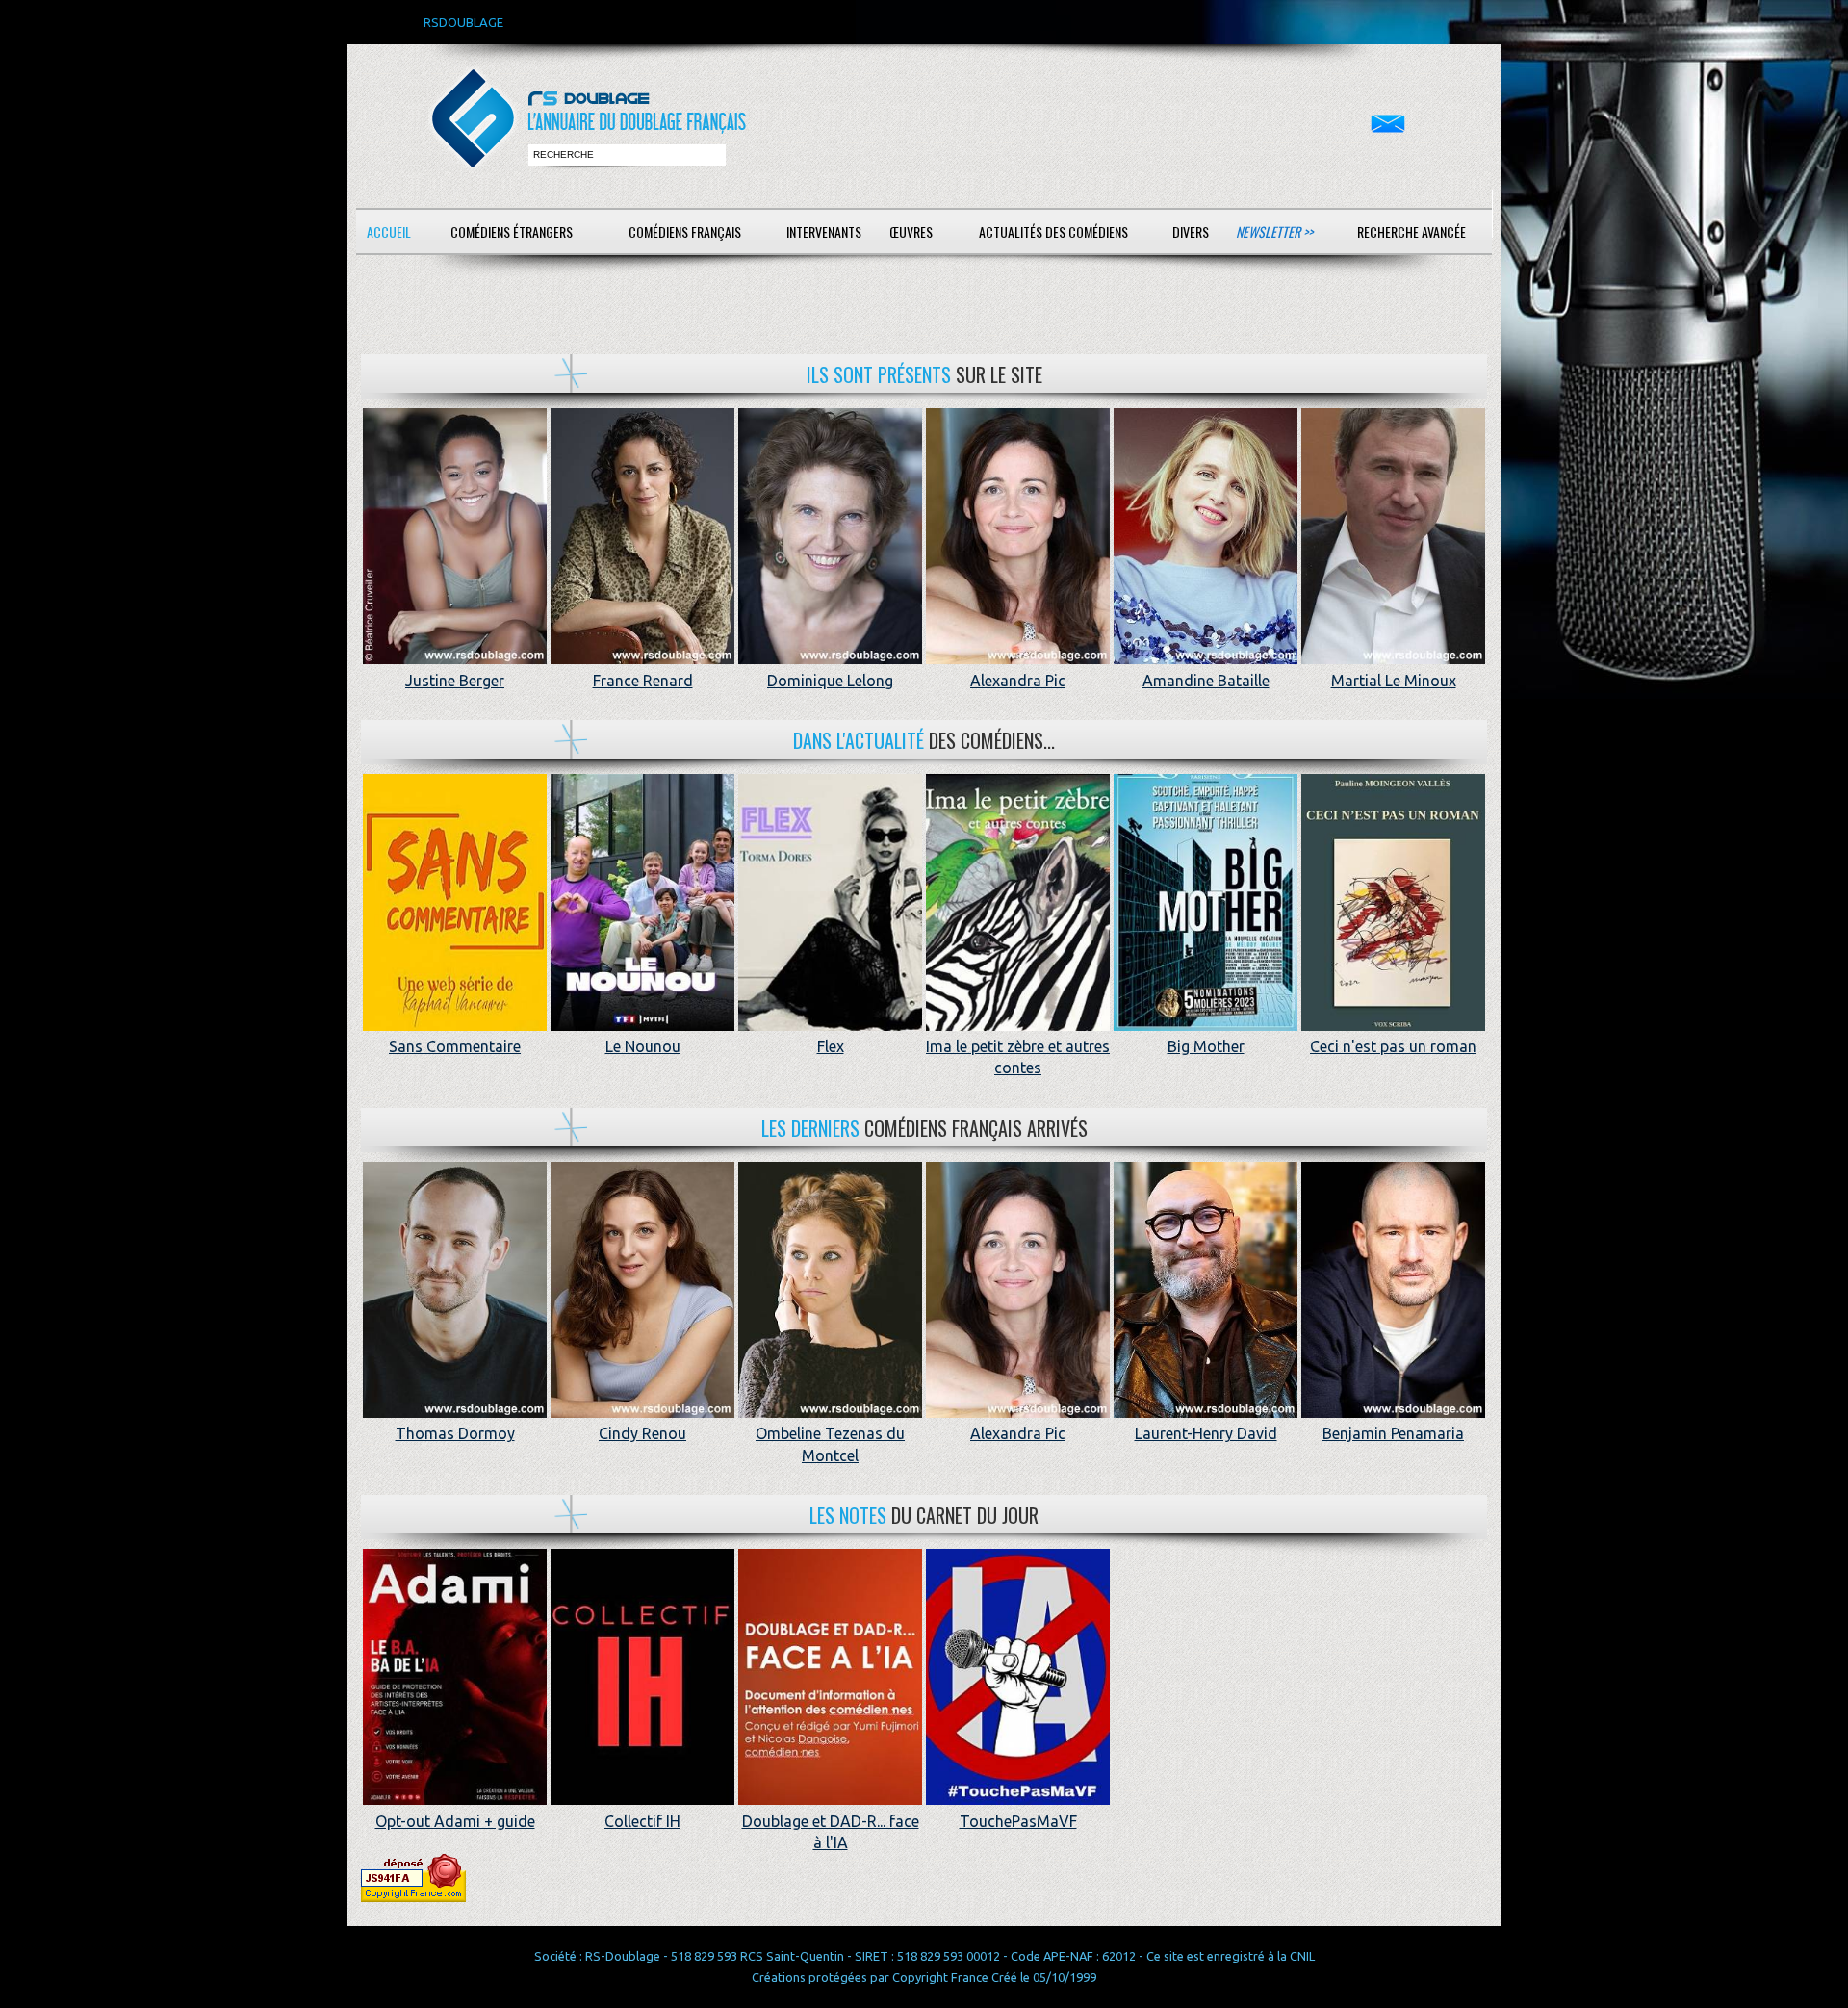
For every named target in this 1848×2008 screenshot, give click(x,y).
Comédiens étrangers (512, 232)
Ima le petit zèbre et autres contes (1018, 1057)
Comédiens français (685, 232)
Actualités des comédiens (1053, 232)
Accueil (389, 232)
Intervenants (824, 232)
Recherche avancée (1412, 232)
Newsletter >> (1274, 232)
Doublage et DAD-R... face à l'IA (831, 1832)
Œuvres (911, 232)
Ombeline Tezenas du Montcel (830, 1444)
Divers (1191, 232)
